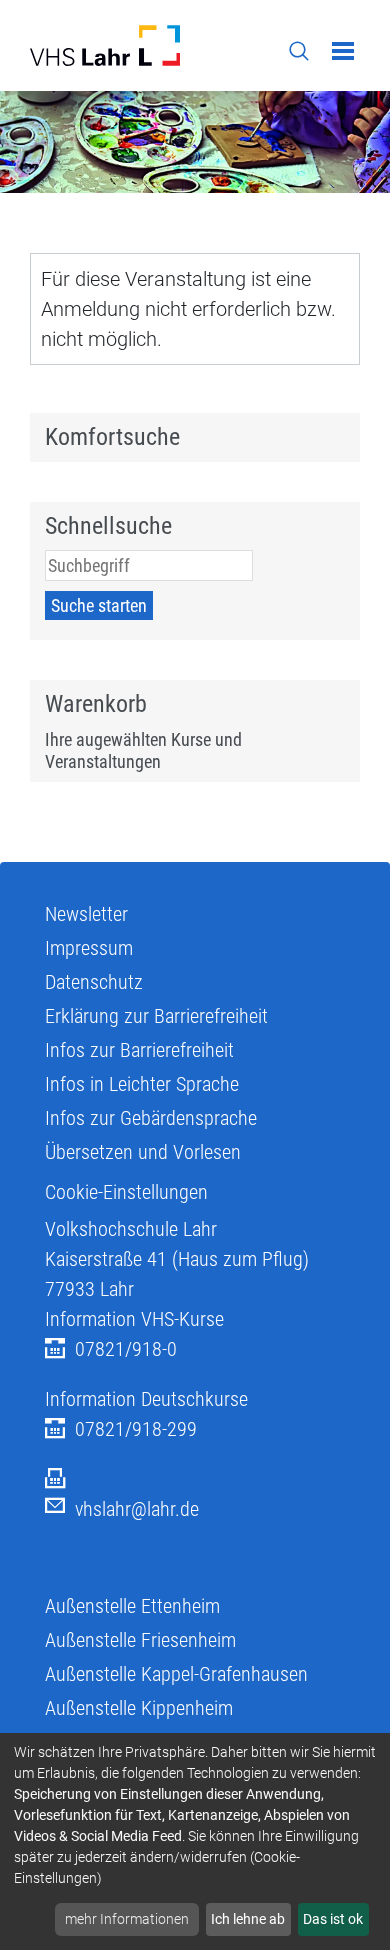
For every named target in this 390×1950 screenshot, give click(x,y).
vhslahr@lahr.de (137, 1509)
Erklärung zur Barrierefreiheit (156, 1016)
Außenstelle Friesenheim (140, 1640)
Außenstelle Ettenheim (132, 1606)
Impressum (89, 948)
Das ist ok (333, 1919)
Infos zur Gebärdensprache (151, 1118)
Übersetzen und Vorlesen (143, 1152)
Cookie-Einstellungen (126, 1192)
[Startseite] (105, 45)
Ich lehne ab (248, 1919)
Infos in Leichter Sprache (142, 1084)
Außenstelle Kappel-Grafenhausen (176, 1674)
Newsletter (86, 914)
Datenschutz (94, 982)
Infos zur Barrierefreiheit (139, 1050)
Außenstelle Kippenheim (139, 1708)
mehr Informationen (127, 1919)
